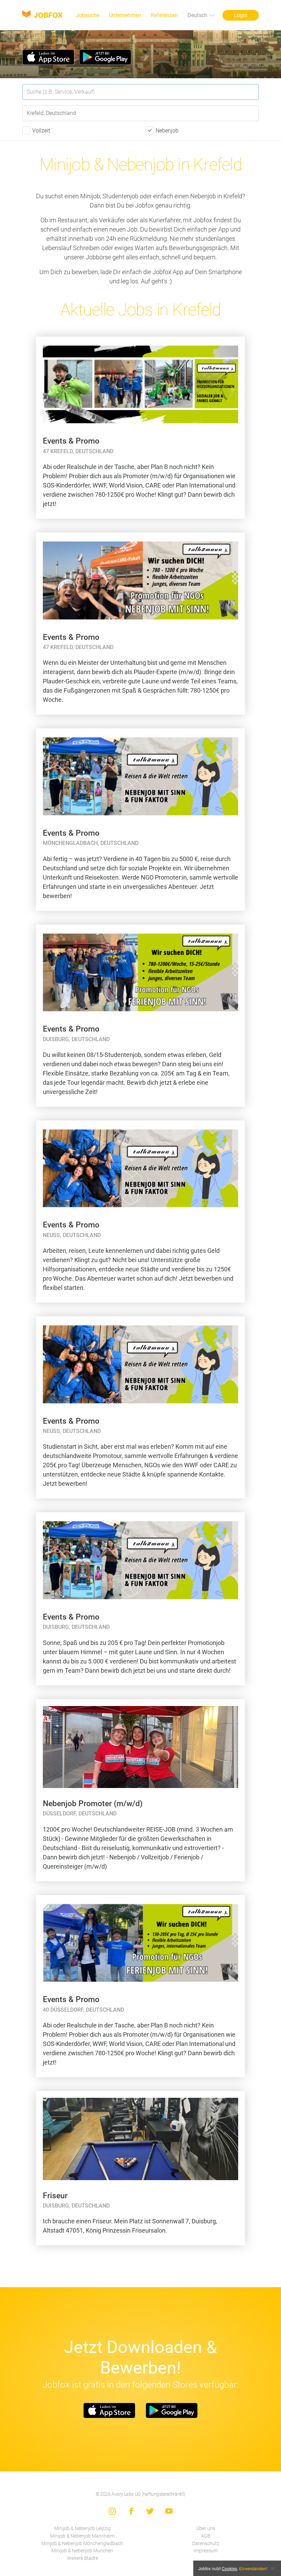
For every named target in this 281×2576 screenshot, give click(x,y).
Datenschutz (206, 2544)
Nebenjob (167, 131)
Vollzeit (41, 131)
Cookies (229, 2568)
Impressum (206, 2551)
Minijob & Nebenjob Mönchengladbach (82, 2544)
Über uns (206, 2528)
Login (241, 15)
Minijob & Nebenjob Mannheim (82, 2536)
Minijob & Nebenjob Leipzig (82, 2528)
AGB (206, 2536)
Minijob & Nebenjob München (82, 2551)
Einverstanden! (253, 2568)
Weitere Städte (82, 2558)
